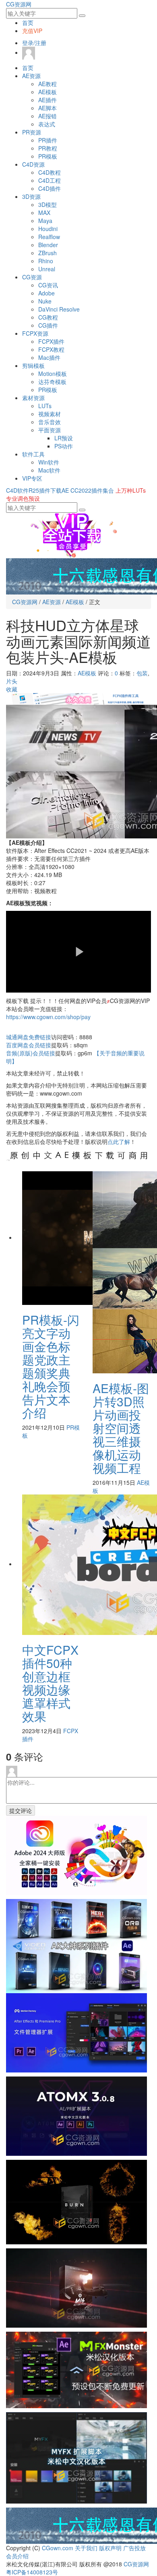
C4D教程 (50, 172)
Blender (48, 245)
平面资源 (50, 430)
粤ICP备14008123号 (32, 2572)
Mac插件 (49, 357)
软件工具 (33, 454)
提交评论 (21, 1810)
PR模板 (48, 156)
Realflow (49, 237)
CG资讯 (48, 285)
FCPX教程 (51, 349)
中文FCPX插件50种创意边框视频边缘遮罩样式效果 (50, 1683)
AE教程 (48, 84)
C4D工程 (50, 180)
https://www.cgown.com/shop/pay (48, 1017)
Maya (45, 221)
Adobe (46, 293)
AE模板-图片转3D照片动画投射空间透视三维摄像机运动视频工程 (121, 1428)
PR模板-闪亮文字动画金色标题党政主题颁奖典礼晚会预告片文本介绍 (51, 1366)
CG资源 (32, 277)
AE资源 (31, 76)
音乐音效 (50, 422)
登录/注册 (34, 43)
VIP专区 (32, 478)
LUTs (45, 406)
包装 (142, 673)
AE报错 (48, 116)
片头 (12, 681)
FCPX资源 (35, 333)
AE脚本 (48, 108)
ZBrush (48, 253)
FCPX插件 (51, 341)
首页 (28, 23)
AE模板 (48, 92)
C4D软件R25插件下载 (34, 490)
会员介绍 (17, 2556)
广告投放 (134, 2548)
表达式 (47, 124)
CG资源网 (19, 4)
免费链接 (29, 1037)
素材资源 (33, 398)
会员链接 (29, 1045)
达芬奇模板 (52, 382)
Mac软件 (49, 470)
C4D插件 (50, 188)
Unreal (47, 269)
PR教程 (48, 148)
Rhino (46, 261)
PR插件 (48, 140)
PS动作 (64, 446)
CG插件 (48, 325)
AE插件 (48, 100)
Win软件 (49, 462)
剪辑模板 (33, 365)
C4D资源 (33, 164)
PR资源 (32, 132)
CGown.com (58, 2548)
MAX (44, 213)
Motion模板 (53, 374)
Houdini (48, 229)
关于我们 (86, 2548)
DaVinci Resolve (59, 309)
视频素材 (50, 414)
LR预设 (64, 438)
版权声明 (110, 2548)
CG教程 (48, 317)
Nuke (45, 301)
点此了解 (119, 1141)
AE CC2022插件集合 (88, 490)
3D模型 (48, 204)
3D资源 (31, 196)
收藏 (12, 689)
